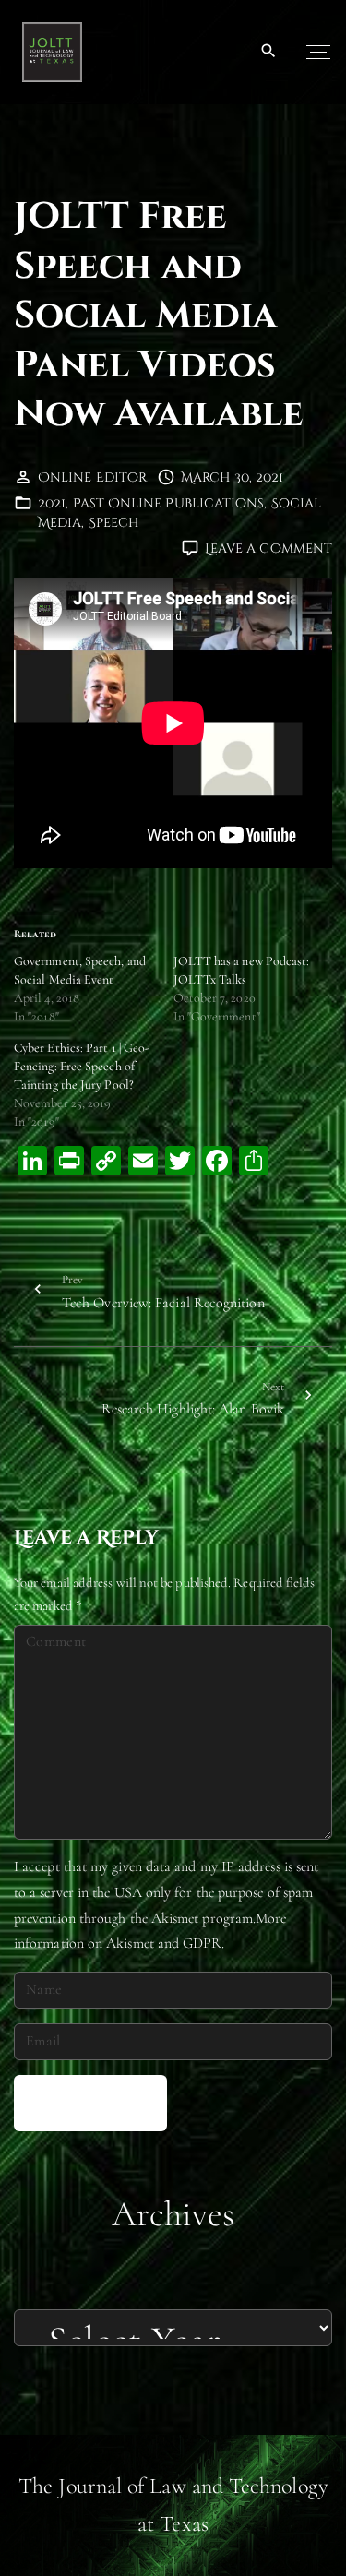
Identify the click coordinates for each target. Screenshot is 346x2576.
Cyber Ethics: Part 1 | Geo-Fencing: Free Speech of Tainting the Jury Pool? (82, 1066)
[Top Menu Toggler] (318, 52)
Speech (113, 523)
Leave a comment (268, 549)
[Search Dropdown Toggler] (269, 52)
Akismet (175, 1918)
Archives (173, 2214)
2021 (52, 503)
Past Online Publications (169, 503)
